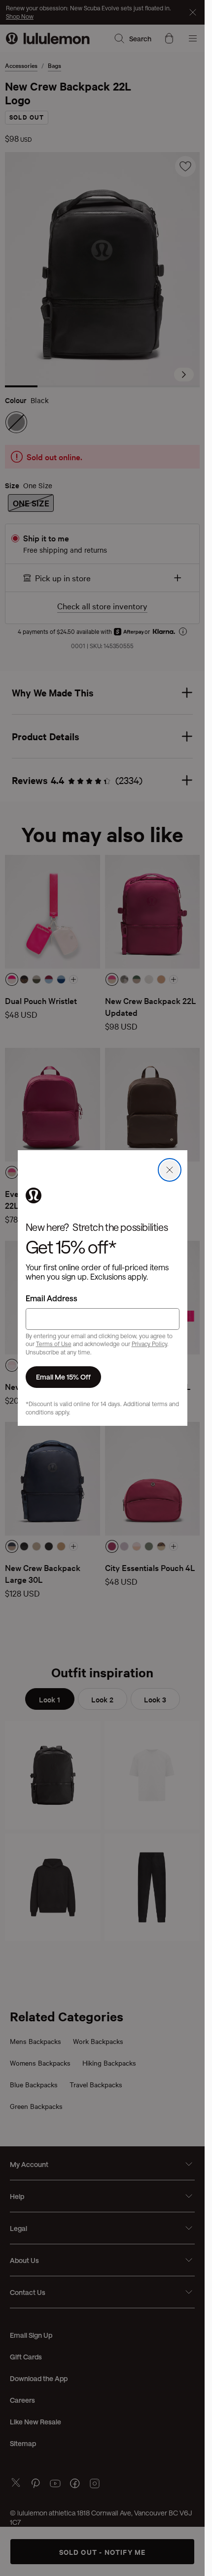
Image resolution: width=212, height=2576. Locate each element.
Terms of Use (54, 1344)
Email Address (52, 1298)
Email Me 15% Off (63, 1377)
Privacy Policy (149, 1344)
